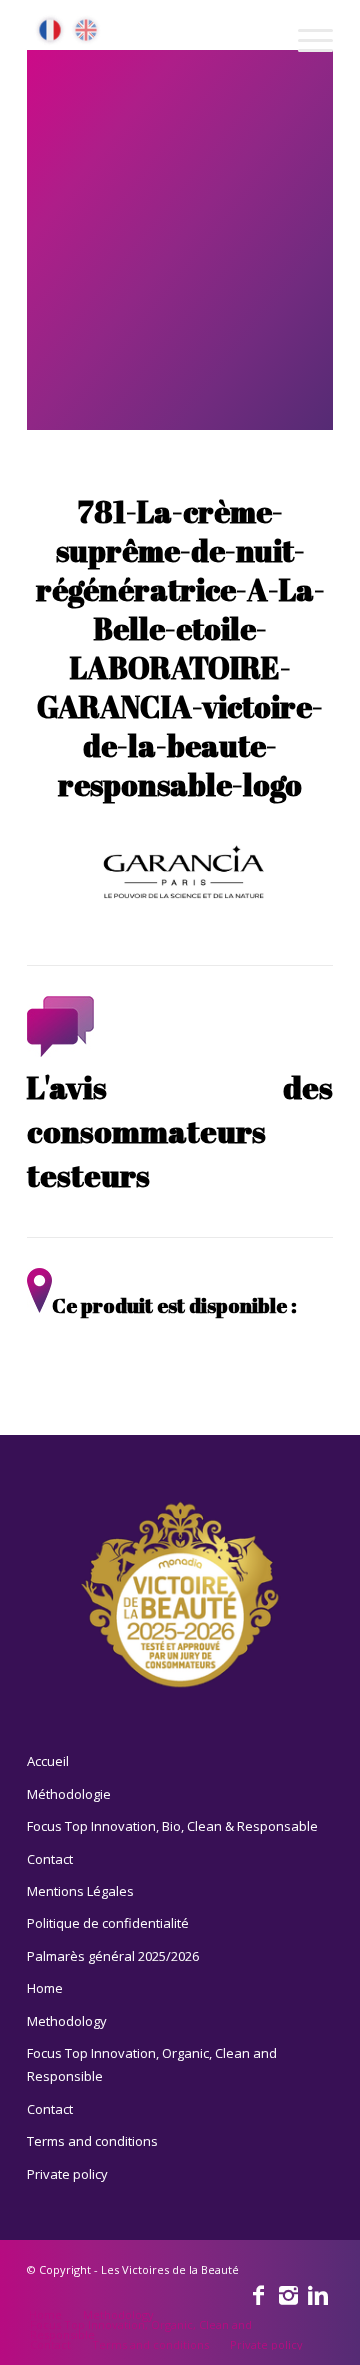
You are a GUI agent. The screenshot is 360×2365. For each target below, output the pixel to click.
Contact (50, 1859)
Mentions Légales (80, 1891)
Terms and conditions (92, 2141)
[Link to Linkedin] (318, 2294)
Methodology (67, 2021)
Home (45, 1988)
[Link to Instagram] (288, 2294)
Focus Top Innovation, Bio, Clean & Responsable (172, 1826)
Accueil (48, 1761)
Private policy (67, 2174)
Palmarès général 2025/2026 (113, 1956)
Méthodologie (69, 1794)
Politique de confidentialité (108, 1923)
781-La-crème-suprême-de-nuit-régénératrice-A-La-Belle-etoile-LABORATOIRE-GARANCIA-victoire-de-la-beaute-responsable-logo (180, 648)
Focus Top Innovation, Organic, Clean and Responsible (152, 2064)
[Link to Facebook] (258, 2294)
